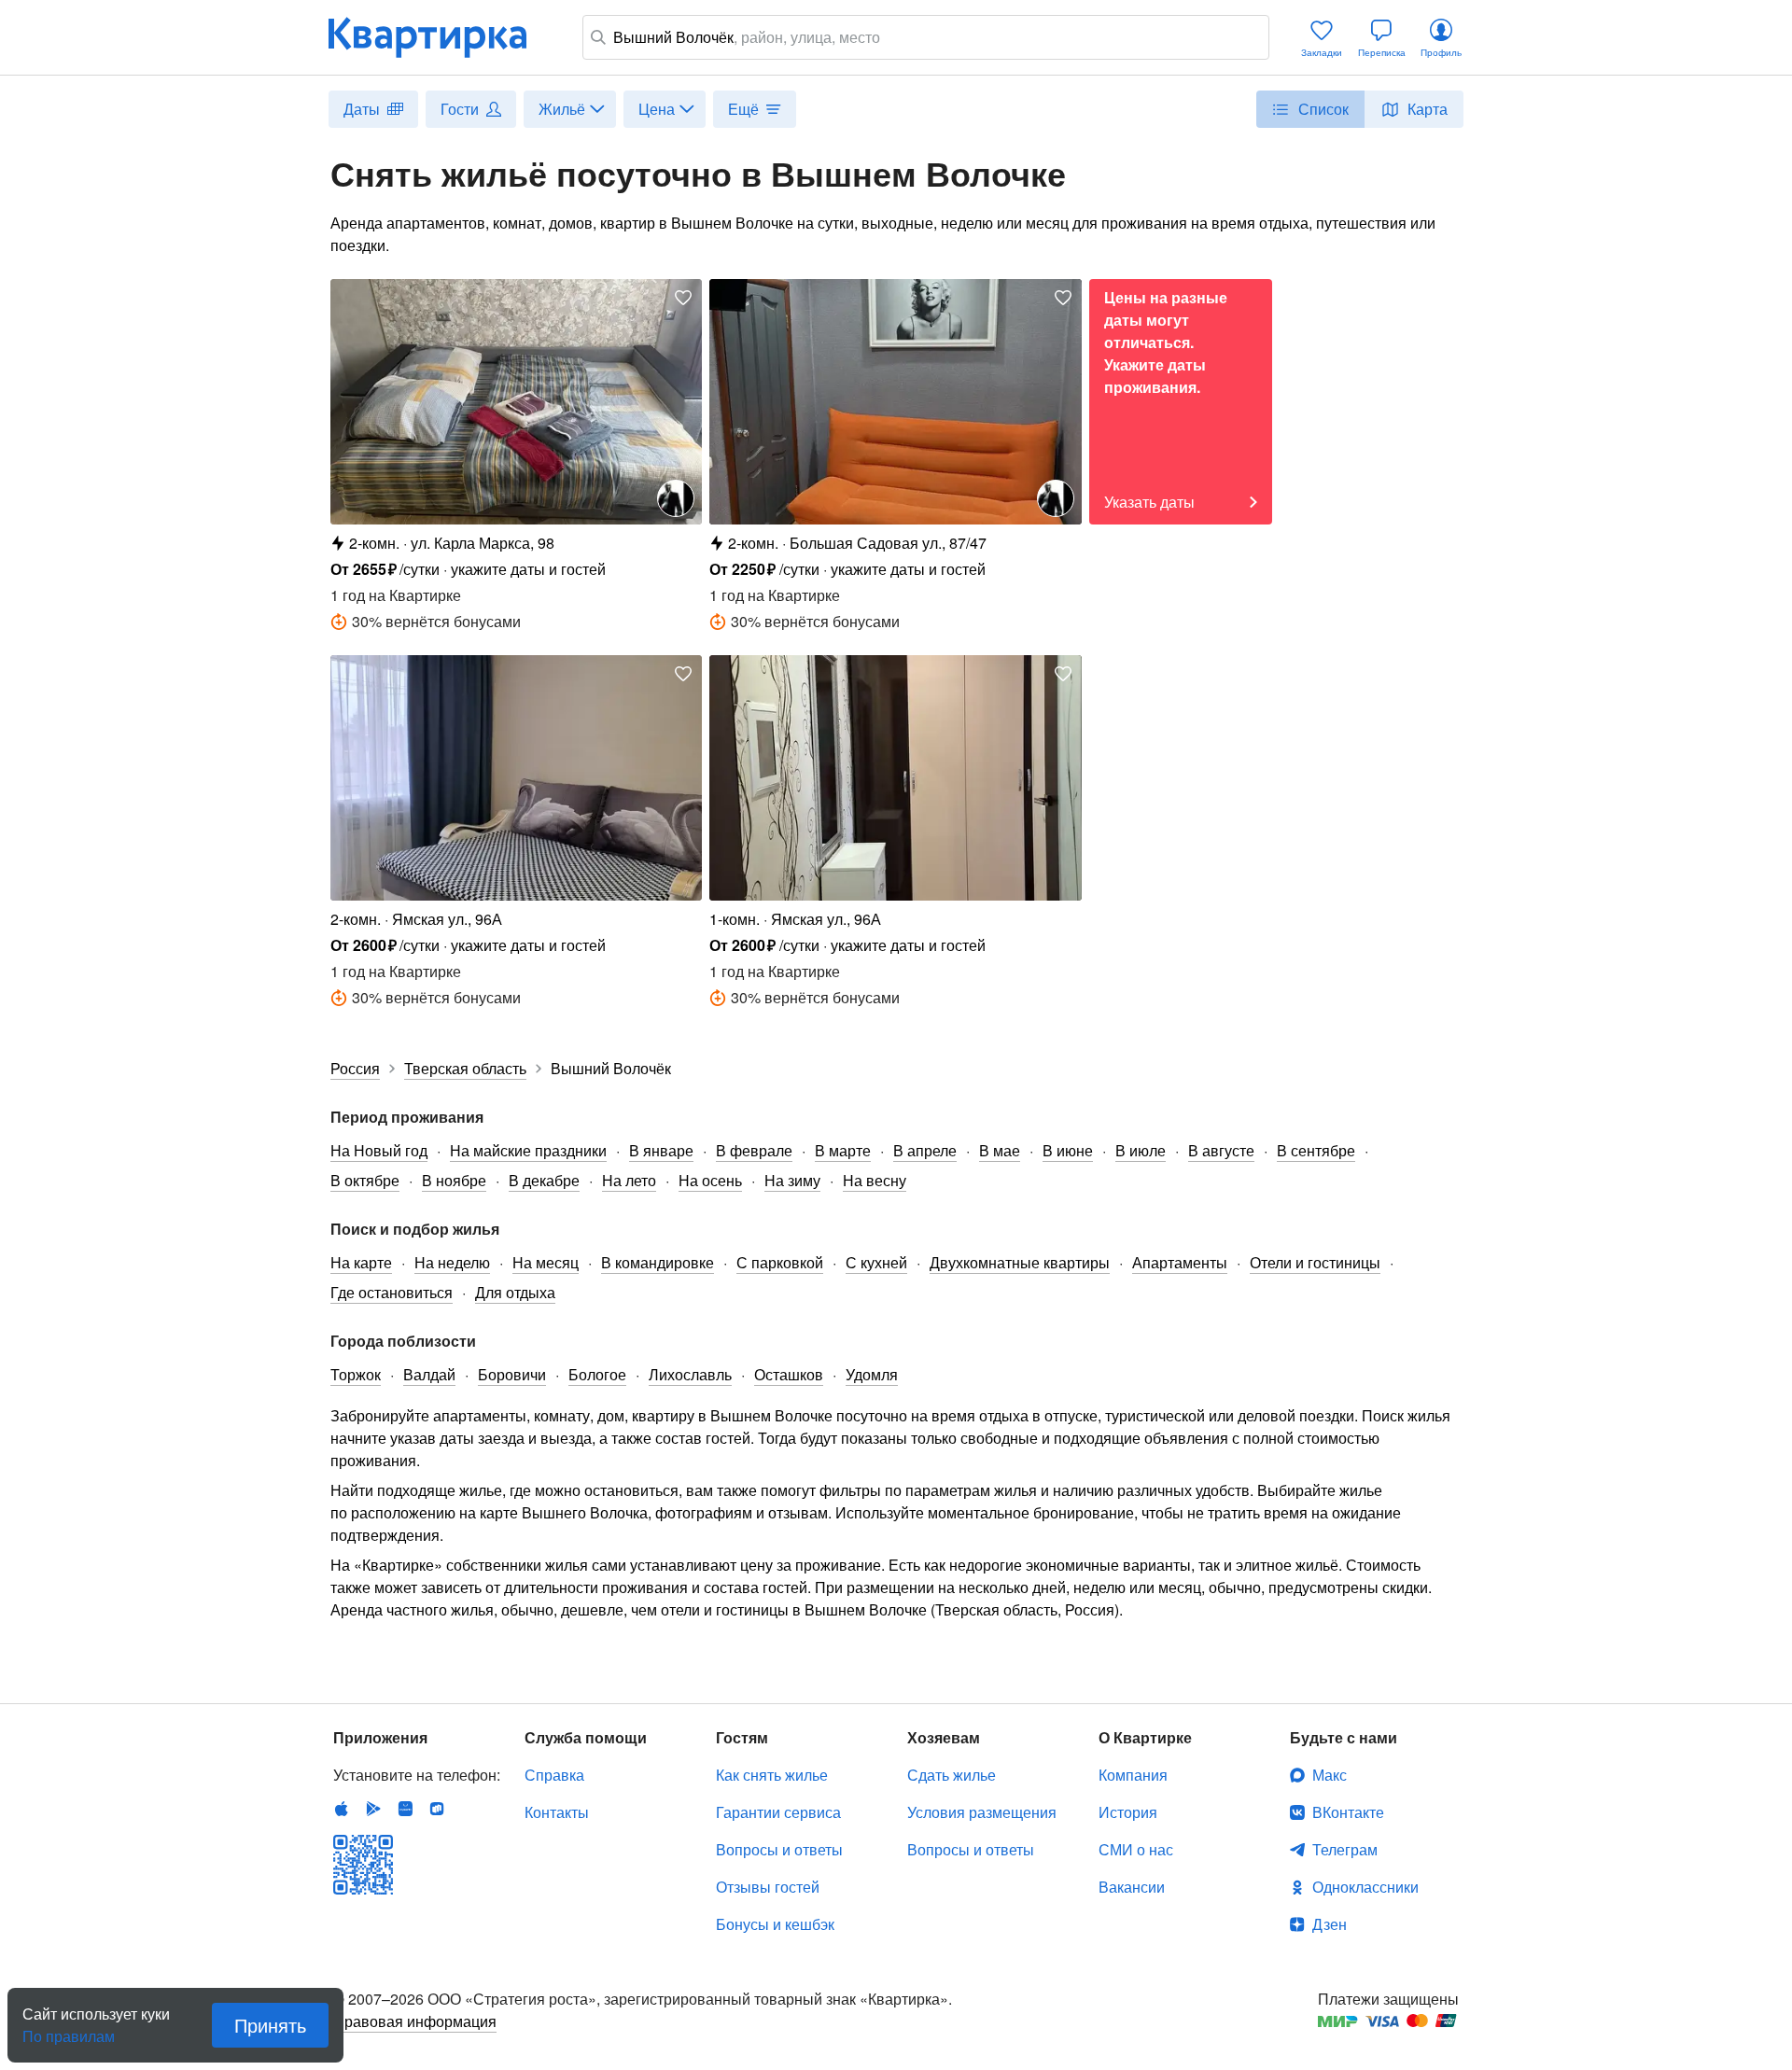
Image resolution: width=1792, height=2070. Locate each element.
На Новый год (379, 1150)
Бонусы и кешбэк (775, 1924)
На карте (361, 1262)
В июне (1068, 1150)
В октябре (365, 1180)
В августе (1221, 1150)
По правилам (69, 2029)
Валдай (429, 1374)
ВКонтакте (1348, 1812)
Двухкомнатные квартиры (1020, 1262)
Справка (554, 1775)
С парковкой (780, 1262)
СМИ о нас (1136, 1849)
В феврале (754, 1150)
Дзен (1330, 1924)
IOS (342, 1809)
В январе (661, 1150)
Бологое (597, 1374)
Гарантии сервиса (778, 1812)
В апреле (925, 1150)
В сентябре (1316, 1150)
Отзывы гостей (768, 1887)
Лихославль (690, 1374)
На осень (710, 1180)
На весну (875, 1180)
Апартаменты (1180, 1262)
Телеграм (1345, 1849)
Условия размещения (982, 1812)
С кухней (876, 1262)
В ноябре (454, 1180)
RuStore (437, 1809)
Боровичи (512, 1374)
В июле (1141, 1150)
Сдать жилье (952, 1775)
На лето (629, 1180)
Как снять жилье (772, 1775)
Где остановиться (392, 1292)
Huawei (405, 1809)
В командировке (658, 1262)
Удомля (872, 1374)
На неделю (452, 1262)
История (1128, 1812)
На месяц (546, 1262)
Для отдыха (515, 1292)
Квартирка (441, 37)
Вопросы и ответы (779, 1849)
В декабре (544, 1180)
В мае (1000, 1150)
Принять (270, 2025)
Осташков (789, 1374)
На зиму (792, 1180)
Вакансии (1132, 1887)
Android (373, 1809)
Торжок (356, 1374)
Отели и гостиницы (1315, 1262)
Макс (1330, 1775)
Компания (1133, 1775)
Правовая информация (415, 2021)
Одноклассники (1365, 1887)
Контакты (557, 1812)
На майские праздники (528, 1150)
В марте (843, 1150)
